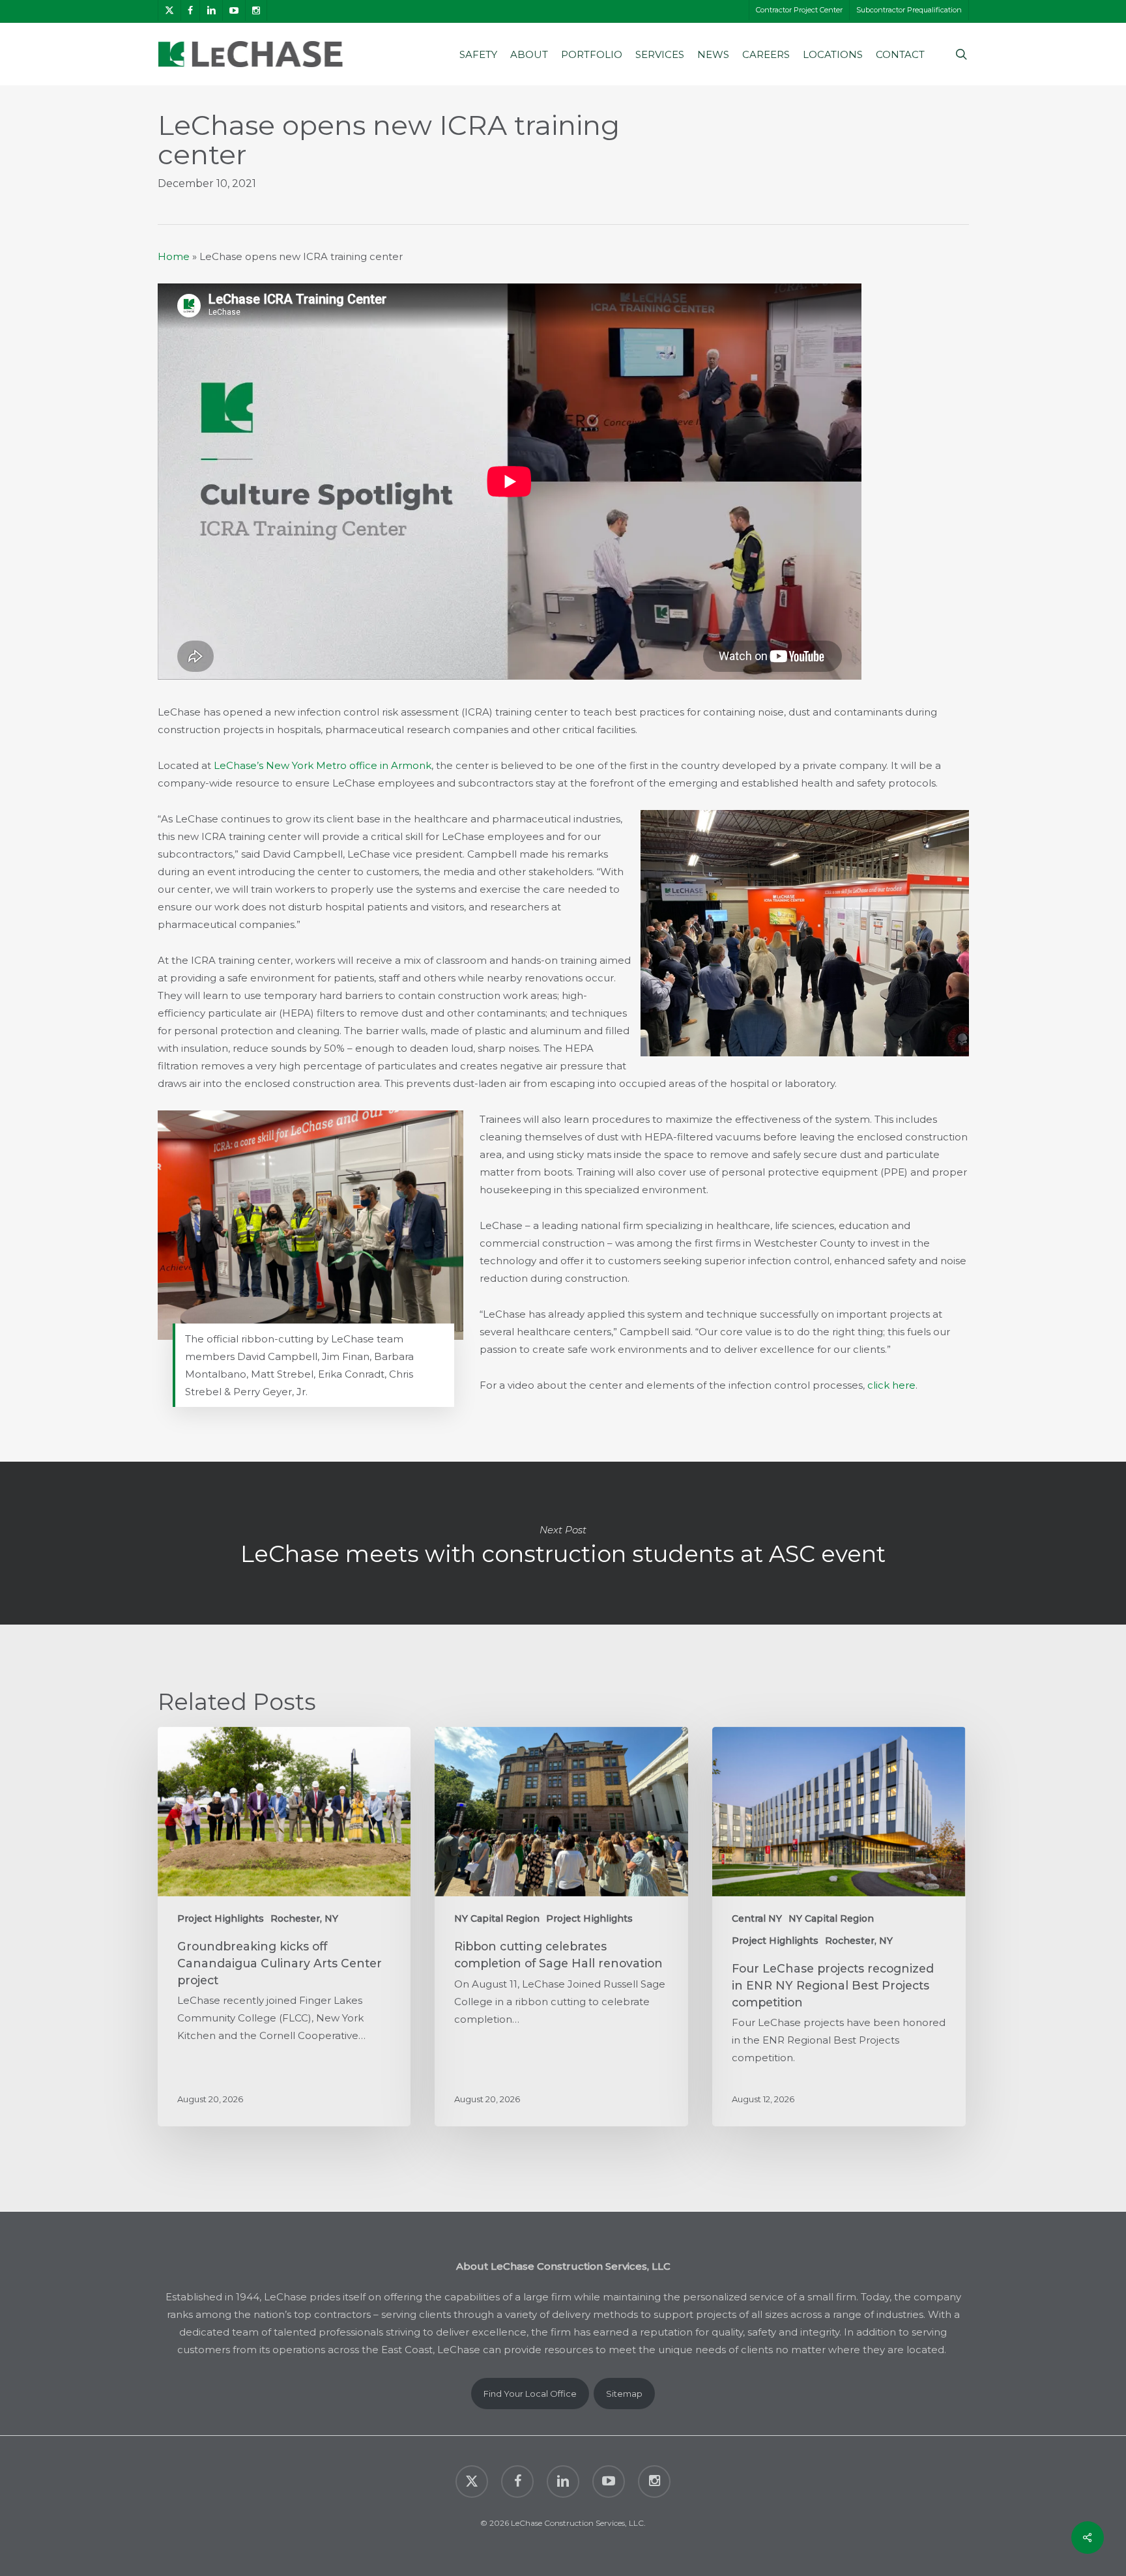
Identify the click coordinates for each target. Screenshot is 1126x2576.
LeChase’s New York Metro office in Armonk (323, 765)
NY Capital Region (497, 1918)
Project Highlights (221, 1918)
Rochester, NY (304, 1918)
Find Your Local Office (530, 2394)
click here (891, 1385)
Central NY (757, 1918)
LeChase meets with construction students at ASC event (563, 1543)
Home (174, 256)
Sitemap (624, 2394)
